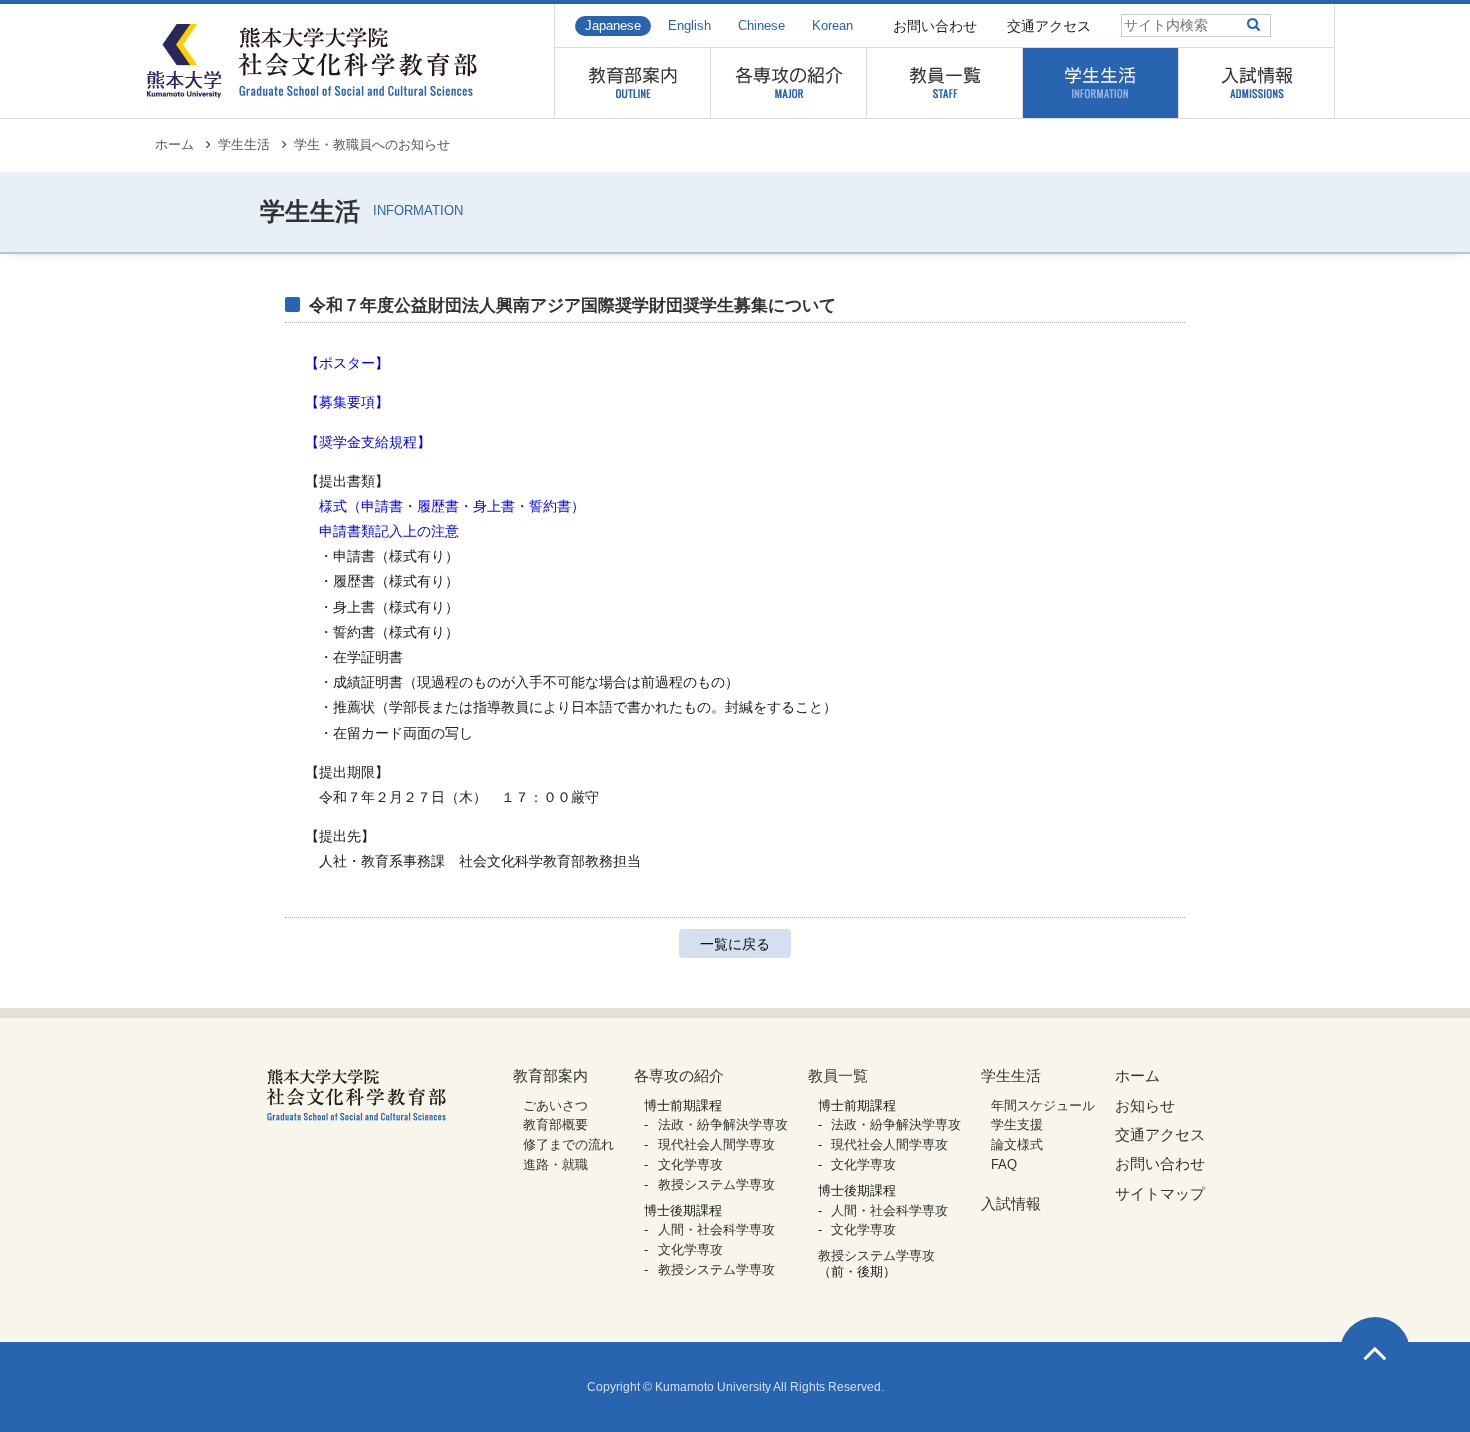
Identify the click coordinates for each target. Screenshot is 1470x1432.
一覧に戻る (735, 944)
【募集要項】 (347, 402)
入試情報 (1011, 1203)
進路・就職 (555, 1164)
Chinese (761, 26)
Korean (832, 26)
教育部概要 (555, 1124)
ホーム (174, 145)
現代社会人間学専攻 (716, 1144)
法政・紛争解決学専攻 (723, 1124)
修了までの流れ (568, 1144)
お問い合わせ (935, 26)
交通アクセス (1049, 26)
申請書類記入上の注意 (389, 531)
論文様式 (1017, 1144)
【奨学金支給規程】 (368, 442)
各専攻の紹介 (679, 1075)
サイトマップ (1160, 1193)
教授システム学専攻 (716, 1184)
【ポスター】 (347, 363)
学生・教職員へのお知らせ (372, 145)
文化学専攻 (690, 1164)
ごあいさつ (555, 1105)
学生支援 (1017, 1124)
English (689, 26)
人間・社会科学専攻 (716, 1229)
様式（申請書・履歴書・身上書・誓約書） (452, 506)
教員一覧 (838, 1075)
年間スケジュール (1043, 1105)
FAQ (1004, 1164)
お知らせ (1145, 1105)
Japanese (613, 26)
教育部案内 (550, 1075)
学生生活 (244, 145)
